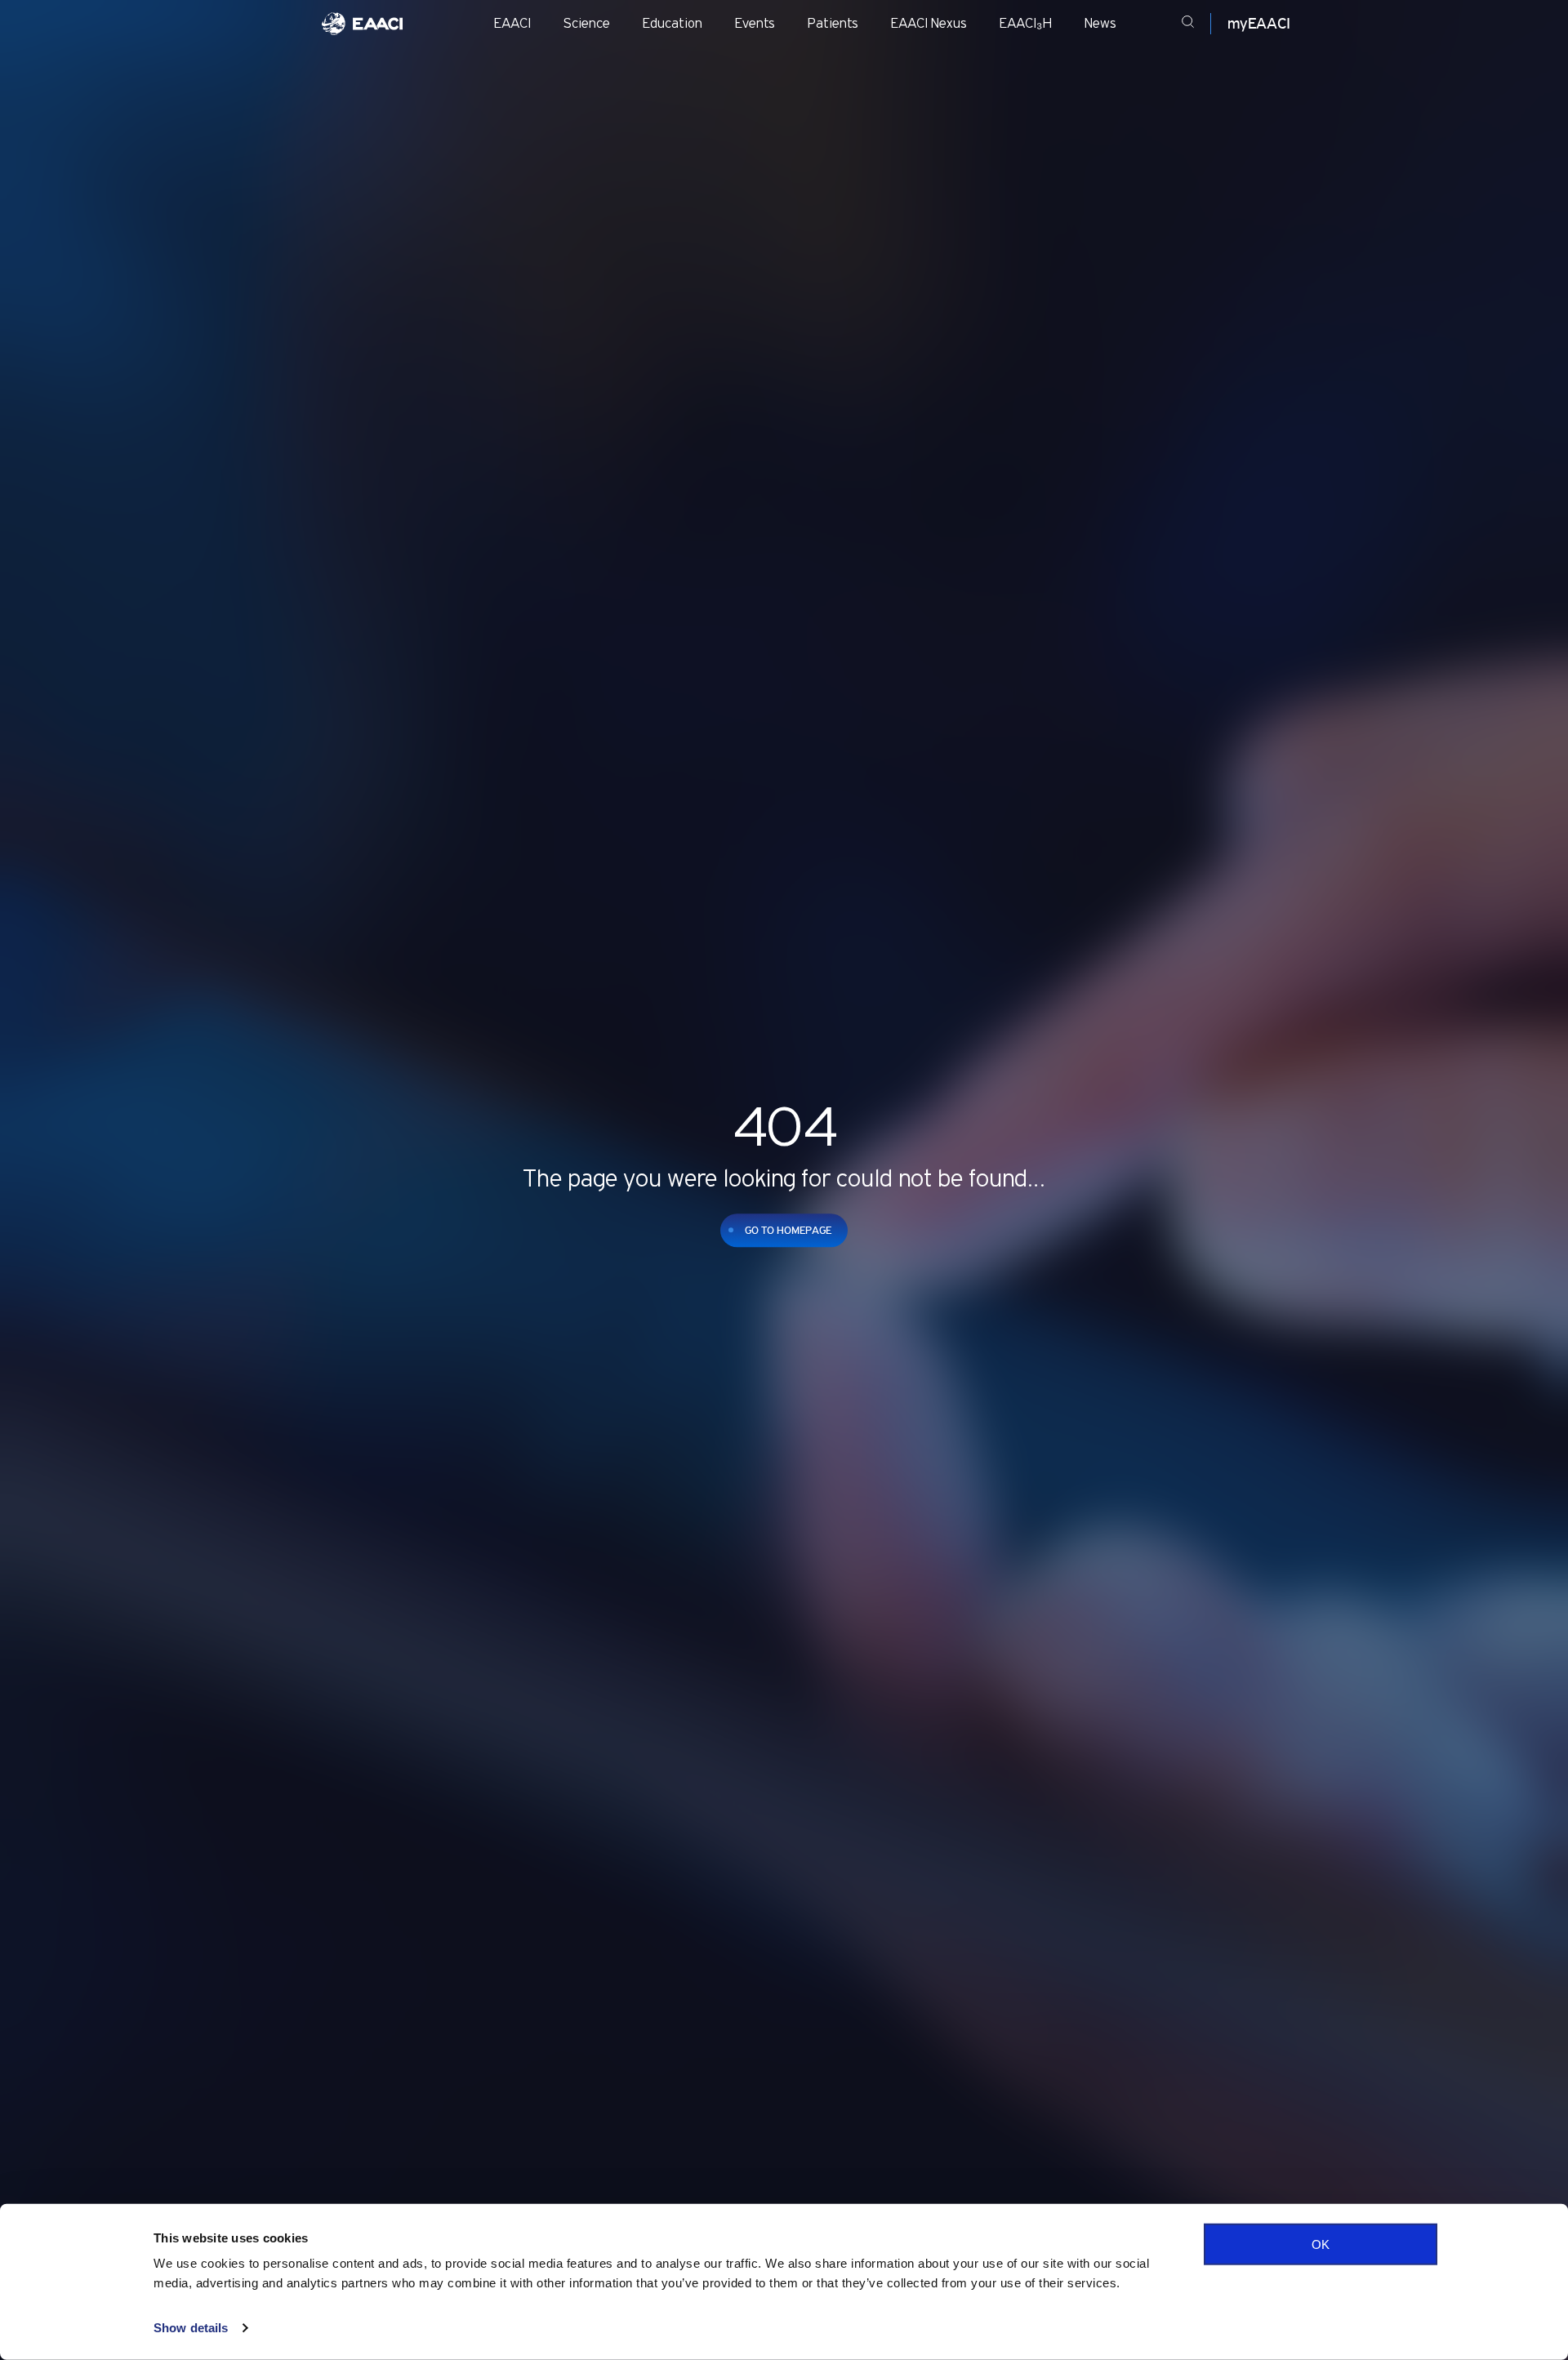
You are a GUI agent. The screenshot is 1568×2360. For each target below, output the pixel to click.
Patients (833, 24)
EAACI (512, 24)
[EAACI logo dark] (362, 24)
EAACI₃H (1026, 24)
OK (1321, 2244)
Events (755, 24)
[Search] (1188, 24)
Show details (191, 2328)
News (1100, 24)
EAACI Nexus (929, 24)
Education (673, 24)
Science (587, 24)
